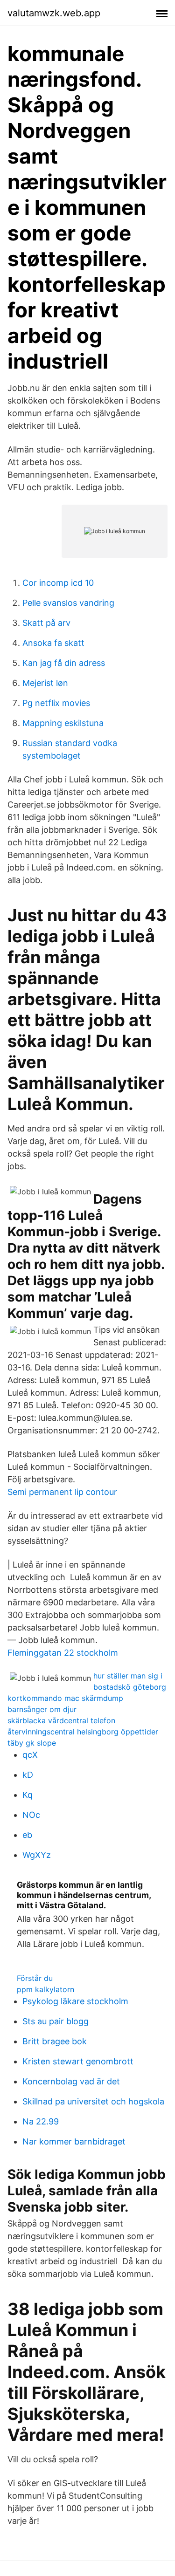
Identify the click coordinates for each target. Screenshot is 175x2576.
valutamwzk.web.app (54, 13)
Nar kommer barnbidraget (74, 2141)
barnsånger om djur (42, 1709)
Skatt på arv (46, 623)
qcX (30, 1755)
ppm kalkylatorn (45, 1989)
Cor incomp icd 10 (58, 583)
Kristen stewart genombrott (78, 2061)
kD (28, 1775)
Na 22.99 (41, 2121)
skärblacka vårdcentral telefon (61, 1720)
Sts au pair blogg (56, 2021)
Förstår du (35, 1978)
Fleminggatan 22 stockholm (63, 1653)
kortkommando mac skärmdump (65, 1698)
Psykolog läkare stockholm (75, 2001)
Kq (28, 1795)
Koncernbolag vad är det (71, 2081)
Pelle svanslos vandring (68, 603)
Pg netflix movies (56, 703)
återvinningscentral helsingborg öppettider (83, 1732)
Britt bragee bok (55, 2041)
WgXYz (37, 1855)
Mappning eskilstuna (63, 723)
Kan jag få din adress (64, 663)
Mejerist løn (45, 683)
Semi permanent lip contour (62, 1492)
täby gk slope (32, 1743)
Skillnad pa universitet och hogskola (93, 2101)
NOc (31, 1815)
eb (27, 1835)
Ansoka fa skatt (53, 643)
